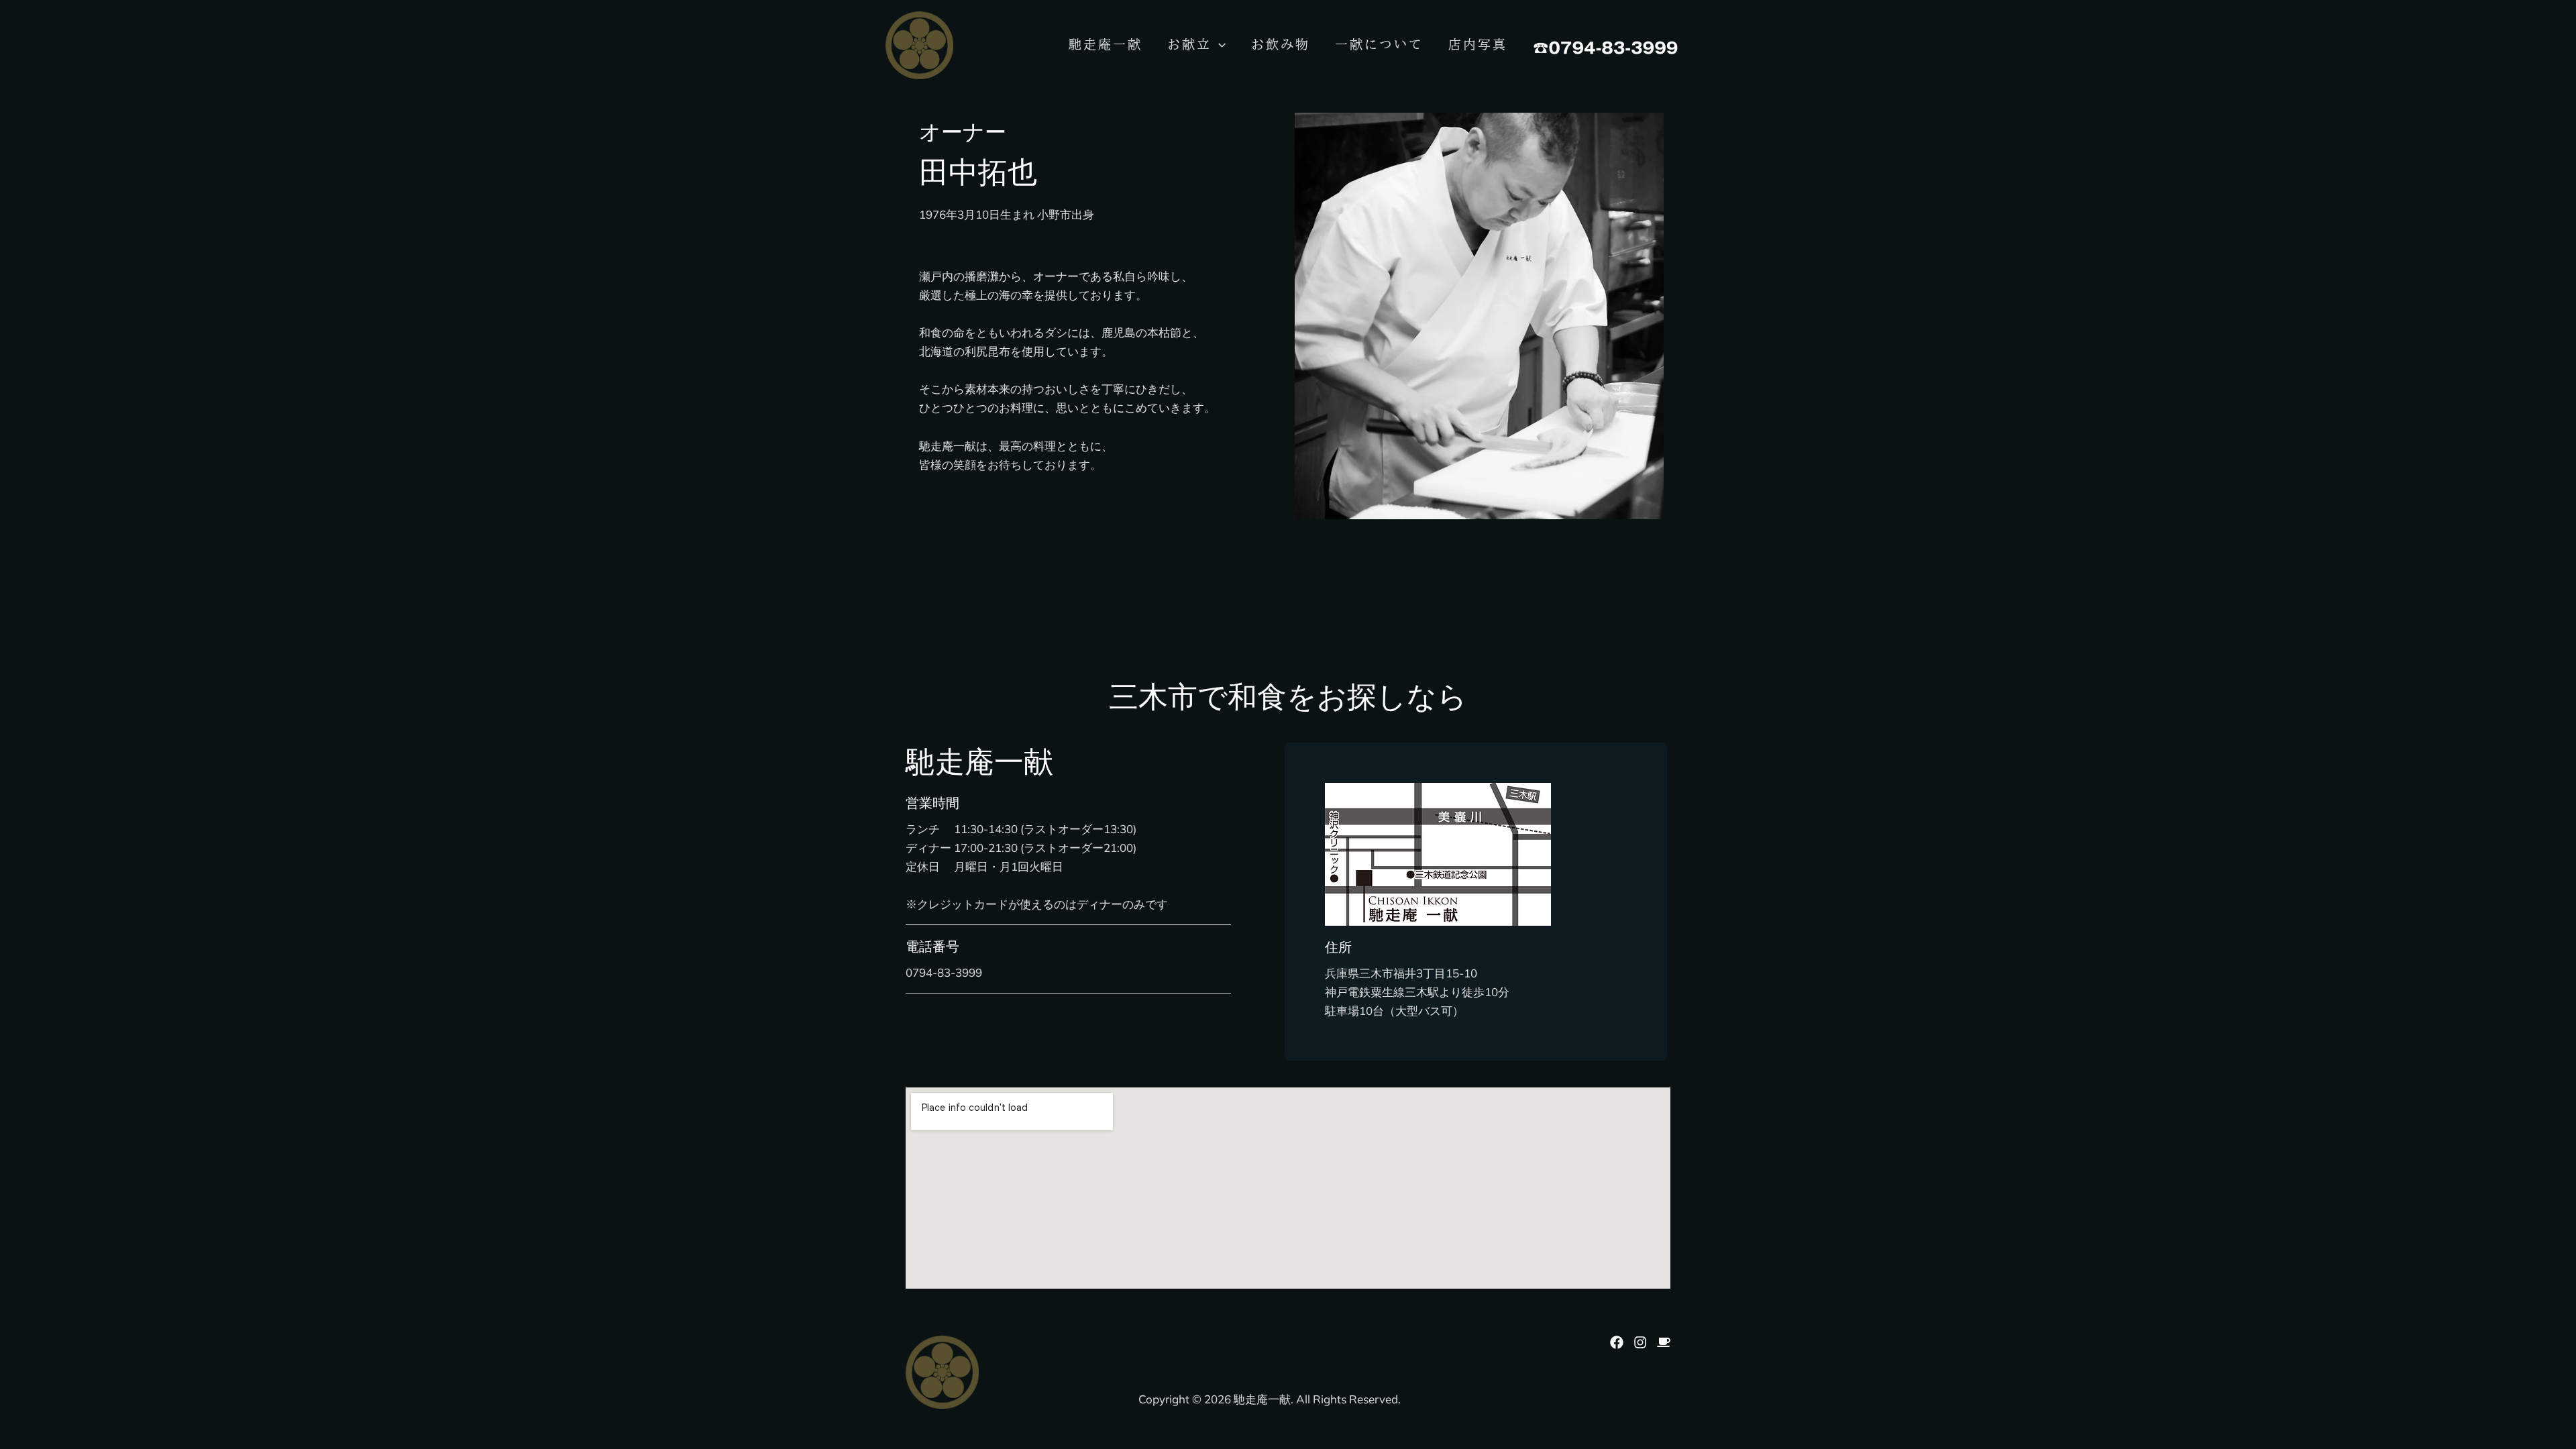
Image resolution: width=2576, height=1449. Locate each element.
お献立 (1189, 44)
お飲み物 (1281, 44)
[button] (1219, 44)
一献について (1379, 44)
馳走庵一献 (1106, 44)
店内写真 (1478, 44)
